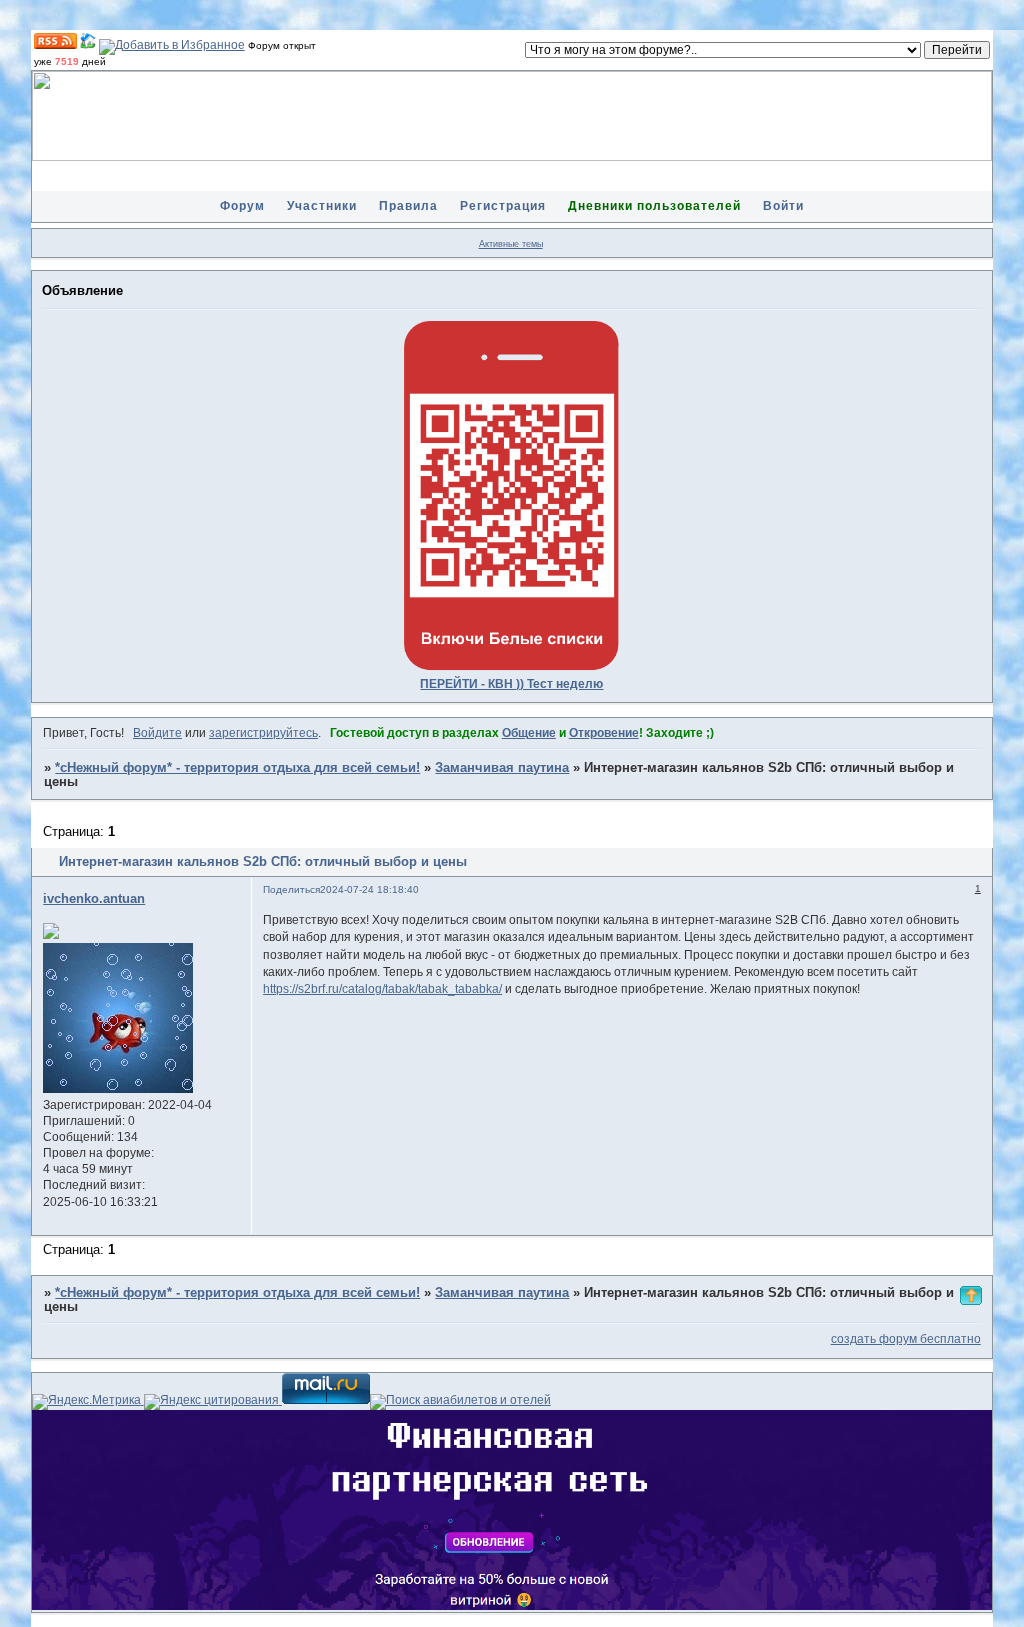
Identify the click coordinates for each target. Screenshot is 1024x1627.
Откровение (604, 733)
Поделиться (291, 889)
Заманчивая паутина (502, 768)
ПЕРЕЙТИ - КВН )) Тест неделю (511, 684)
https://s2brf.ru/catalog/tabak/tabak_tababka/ (382, 989)
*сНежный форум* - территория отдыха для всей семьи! (237, 768)
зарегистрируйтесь (263, 733)
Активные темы (511, 244)
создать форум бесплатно (906, 1339)
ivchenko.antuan (94, 899)
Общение (529, 733)
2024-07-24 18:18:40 (369, 889)
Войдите (157, 733)
